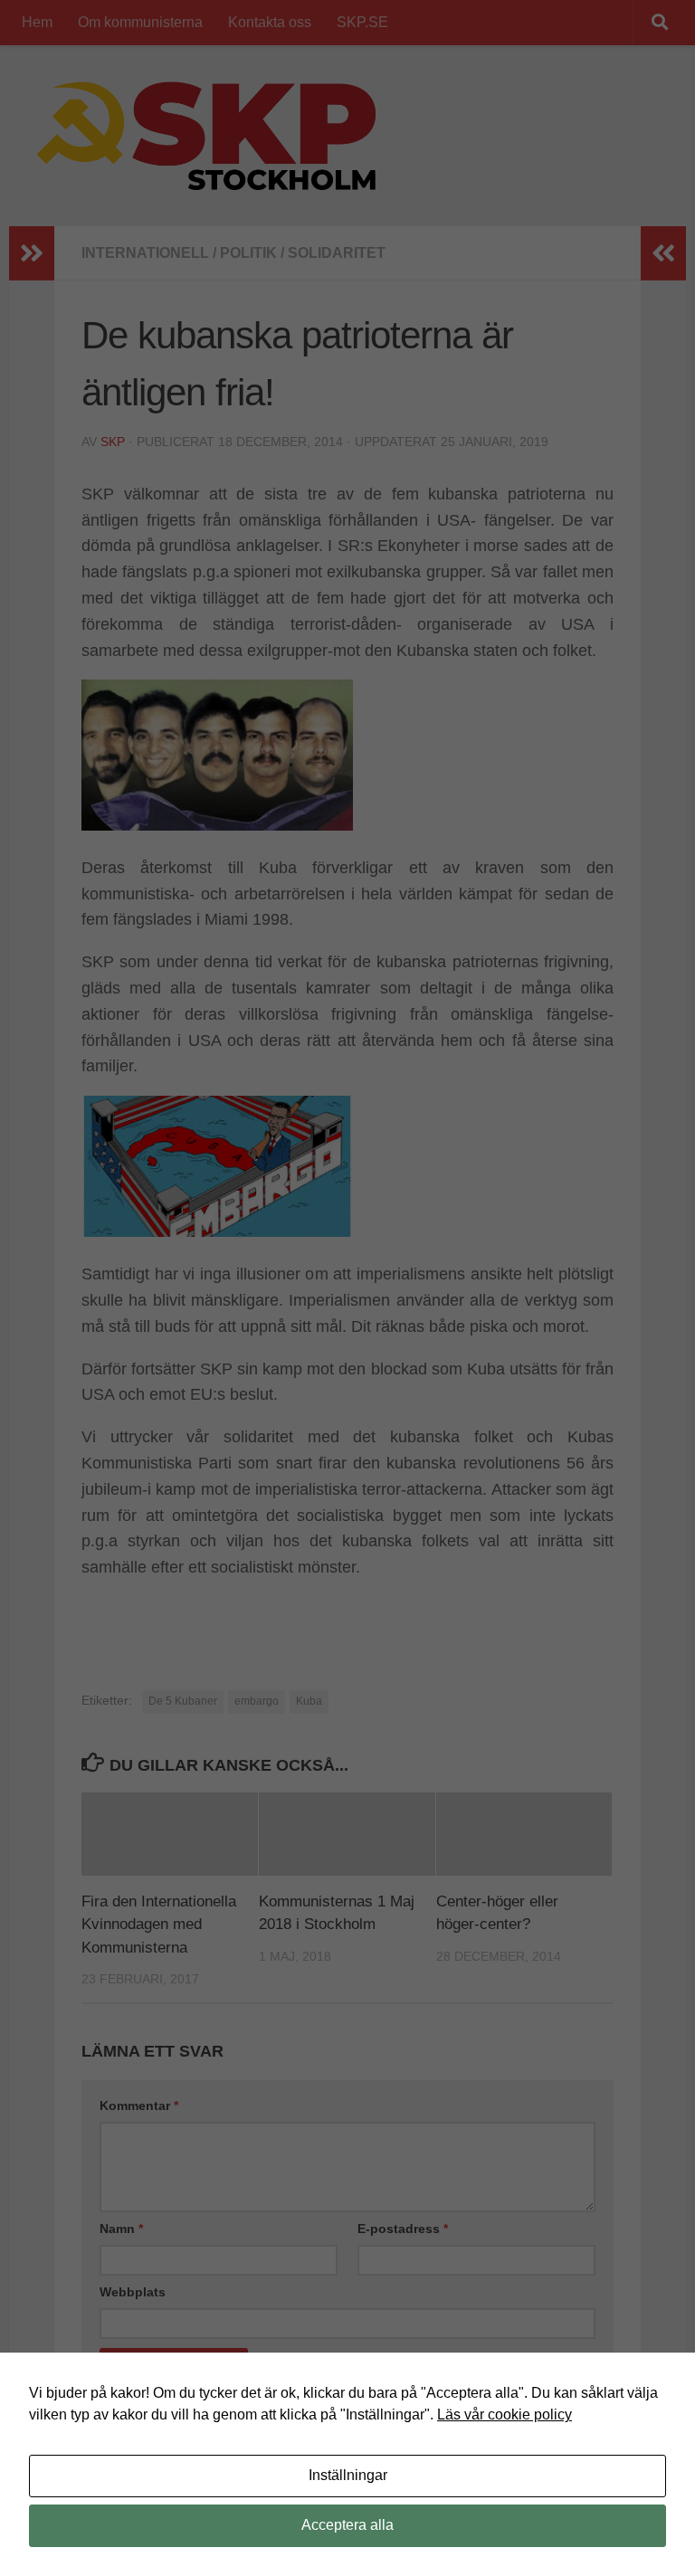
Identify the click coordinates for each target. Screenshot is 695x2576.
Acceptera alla (347, 2525)
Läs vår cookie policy (505, 2414)
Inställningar (348, 2475)
